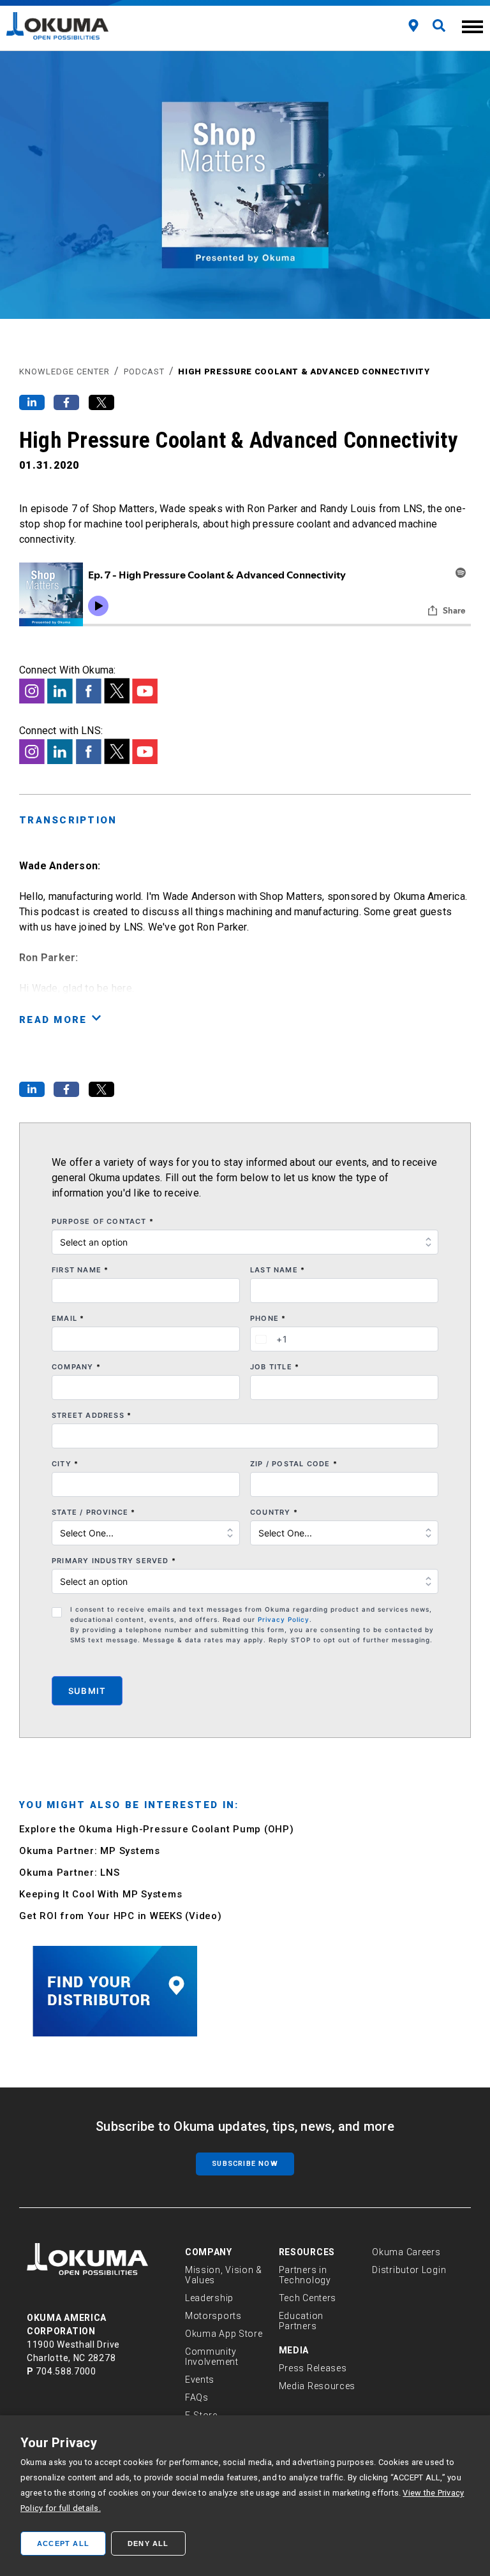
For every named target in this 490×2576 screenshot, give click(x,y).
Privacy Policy (284, 1619)
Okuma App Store (224, 2334)
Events (200, 2380)
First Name (80, 1270)
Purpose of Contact (103, 1221)
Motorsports (213, 2316)
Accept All (63, 2543)
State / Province (94, 1512)
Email (68, 1318)
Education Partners (301, 2321)
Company (76, 1367)
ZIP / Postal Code (294, 1464)
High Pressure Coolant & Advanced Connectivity (304, 372)
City (65, 1464)
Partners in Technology (305, 2275)
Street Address (92, 1415)
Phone (268, 1318)
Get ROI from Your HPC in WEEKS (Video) (121, 1916)
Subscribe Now (245, 2164)
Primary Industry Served (114, 1561)
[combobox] (269, 1339)
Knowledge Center (64, 372)
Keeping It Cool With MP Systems (100, 1894)
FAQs (197, 2397)
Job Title (275, 1367)
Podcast (144, 372)
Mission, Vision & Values (224, 2275)
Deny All (148, 2543)
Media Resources (317, 2386)
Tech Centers (308, 2298)
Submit (87, 1691)
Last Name (278, 1270)
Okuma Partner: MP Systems (90, 1851)
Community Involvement (212, 2357)
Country (274, 1512)
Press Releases (313, 2368)
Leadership (209, 2298)
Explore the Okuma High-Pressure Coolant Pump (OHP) (157, 1829)
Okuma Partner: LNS (70, 1873)
